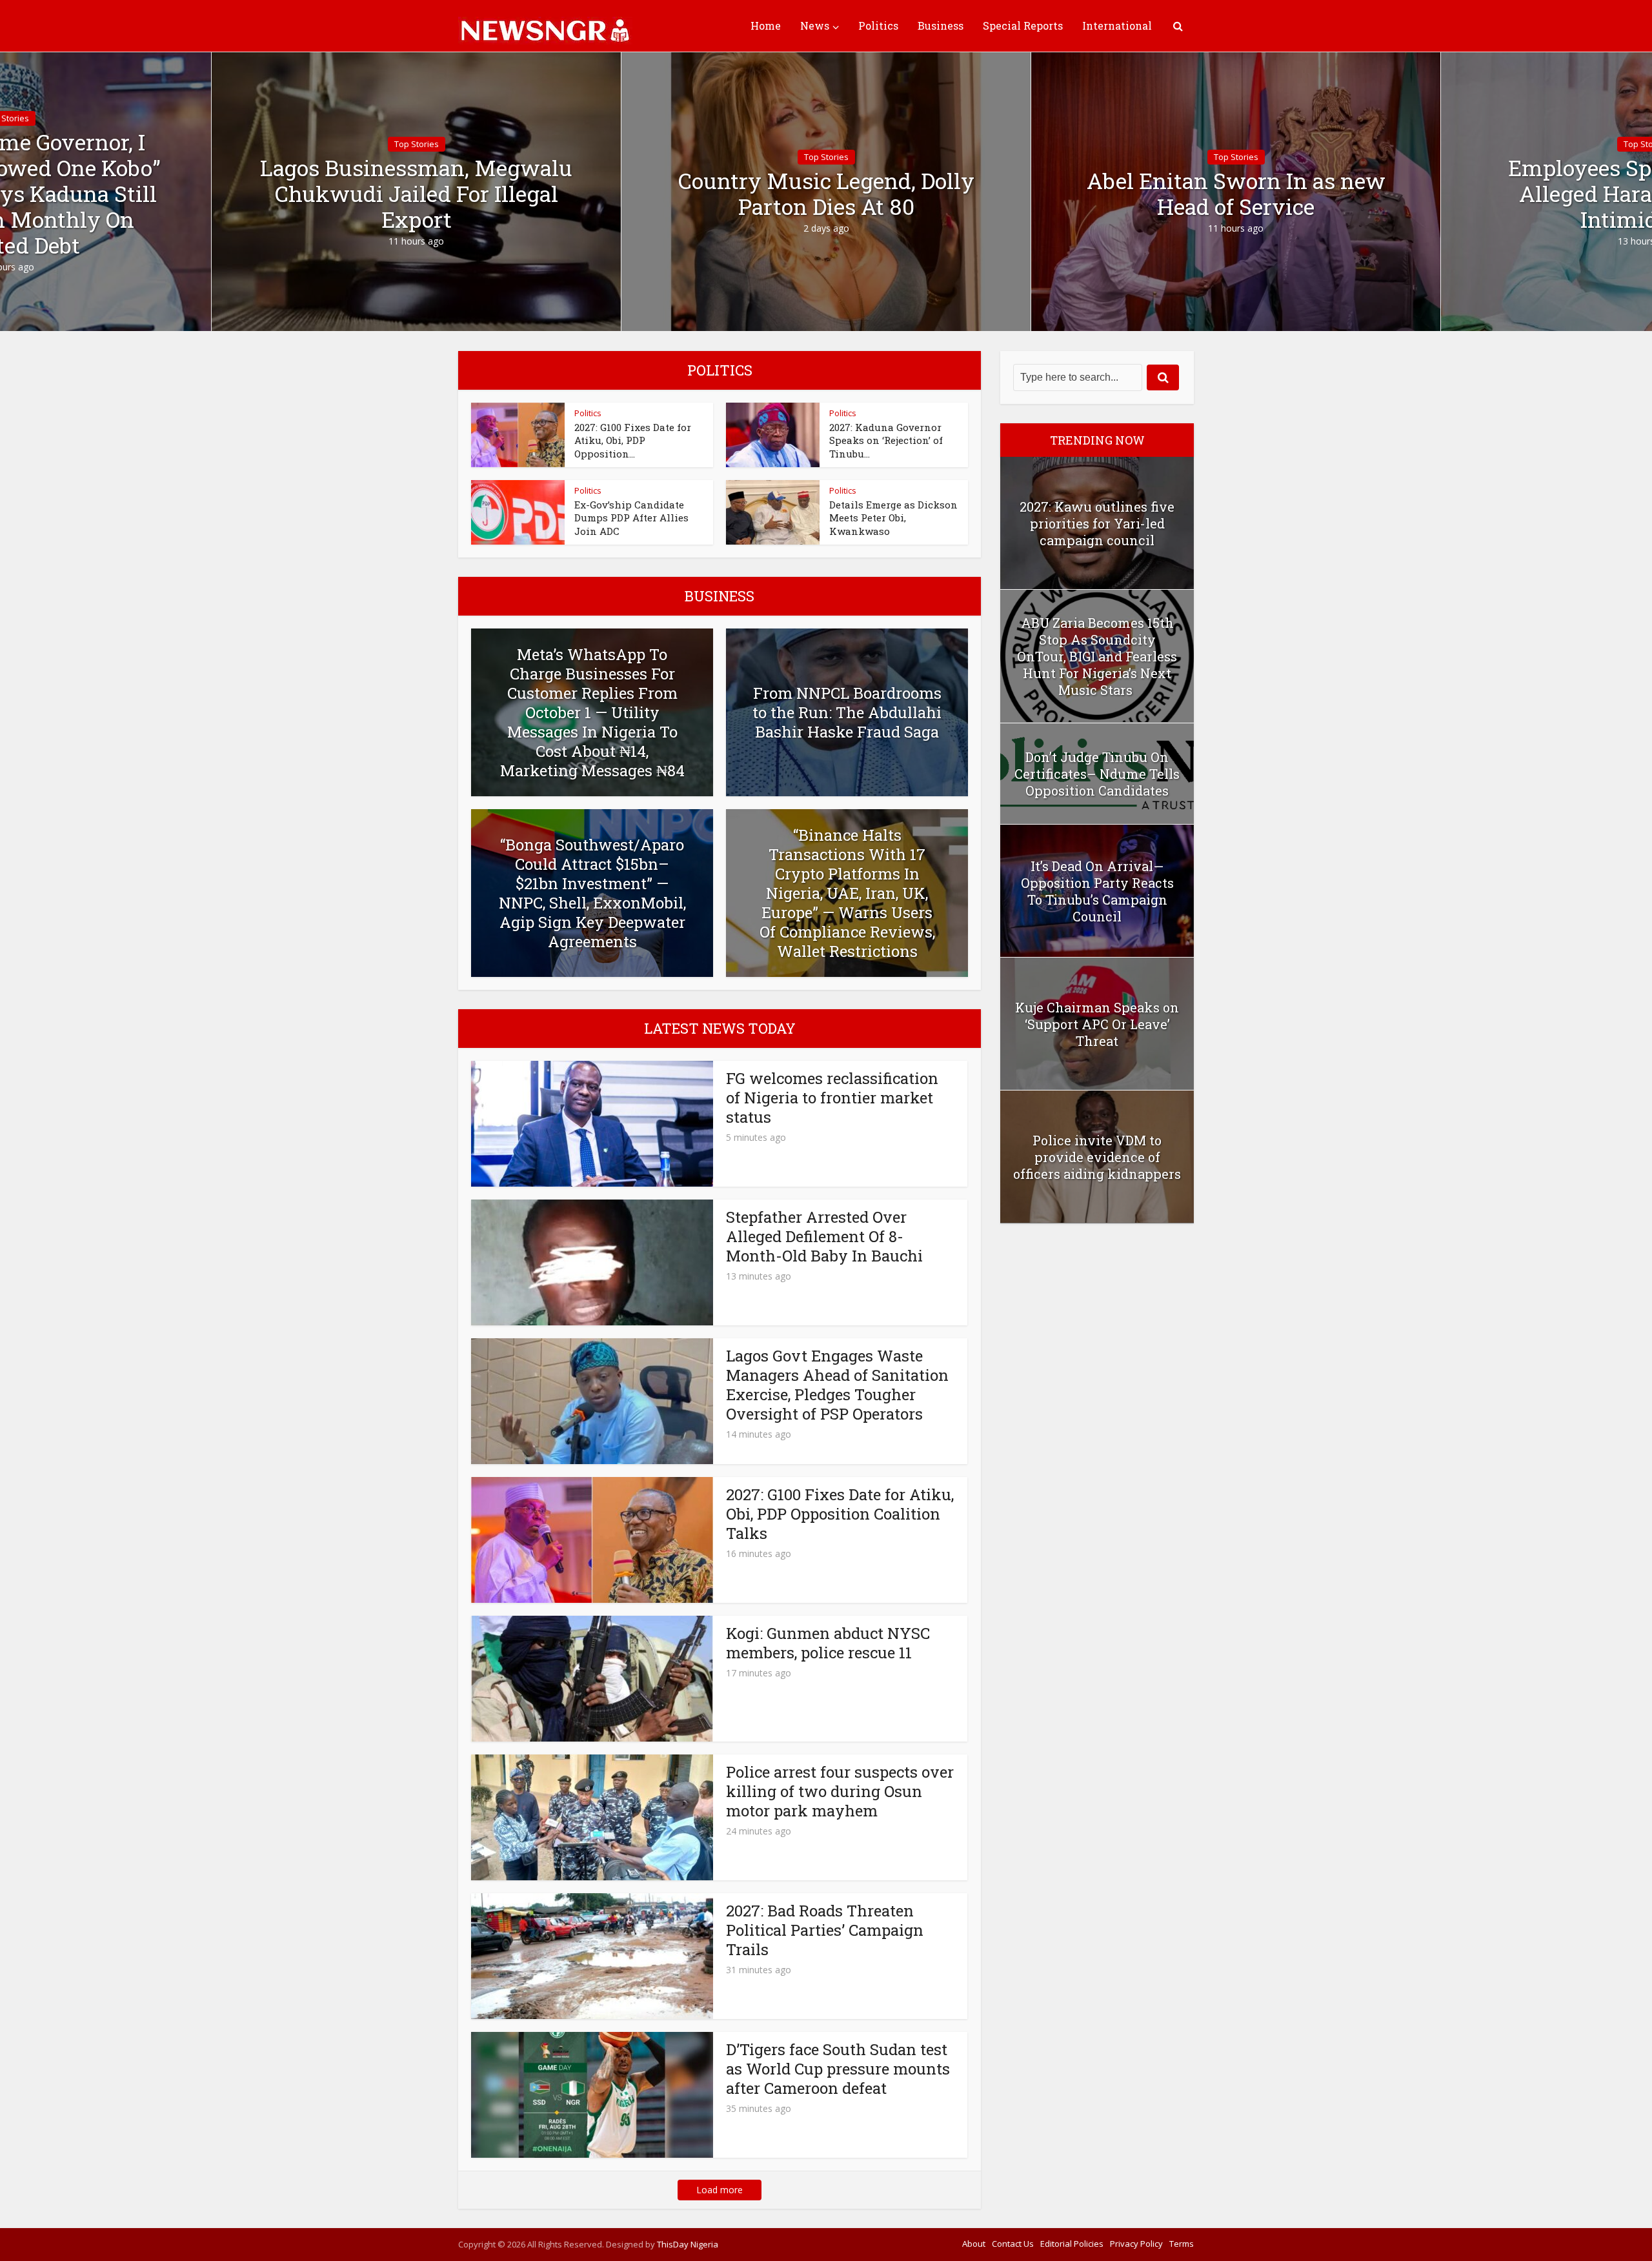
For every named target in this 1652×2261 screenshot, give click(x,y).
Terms (1182, 2244)
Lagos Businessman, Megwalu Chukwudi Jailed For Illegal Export (416, 194)
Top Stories (417, 144)
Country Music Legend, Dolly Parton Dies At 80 (826, 194)
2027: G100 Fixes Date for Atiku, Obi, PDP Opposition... (633, 440)
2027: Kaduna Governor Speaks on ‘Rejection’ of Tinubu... (886, 440)
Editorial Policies (1072, 2244)
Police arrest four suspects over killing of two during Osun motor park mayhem (840, 1791)
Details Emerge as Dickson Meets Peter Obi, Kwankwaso (893, 518)
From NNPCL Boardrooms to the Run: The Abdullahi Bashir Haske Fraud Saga (847, 712)
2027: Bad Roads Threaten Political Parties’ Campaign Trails (825, 1930)
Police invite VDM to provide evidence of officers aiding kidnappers (1097, 1157)
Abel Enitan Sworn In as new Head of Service (1236, 194)
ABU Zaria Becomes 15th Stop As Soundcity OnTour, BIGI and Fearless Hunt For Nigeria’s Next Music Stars (1097, 656)
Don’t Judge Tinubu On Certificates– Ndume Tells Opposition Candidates (1097, 774)
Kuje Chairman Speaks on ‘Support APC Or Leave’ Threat (1097, 1024)
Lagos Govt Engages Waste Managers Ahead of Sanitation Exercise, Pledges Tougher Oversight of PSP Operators (837, 1385)
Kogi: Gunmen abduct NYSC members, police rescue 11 (828, 1643)
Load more (720, 2190)
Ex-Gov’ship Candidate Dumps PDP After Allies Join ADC (631, 518)
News (815, 25)
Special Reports (1023, 25)
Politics (878, 25)
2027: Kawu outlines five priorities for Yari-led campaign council (1097, 523)
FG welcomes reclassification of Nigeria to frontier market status (832, 1098)
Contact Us (1013, 2244)
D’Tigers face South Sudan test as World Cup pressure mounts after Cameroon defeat (838, 2069)
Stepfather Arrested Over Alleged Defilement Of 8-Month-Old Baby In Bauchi (824, 1236)
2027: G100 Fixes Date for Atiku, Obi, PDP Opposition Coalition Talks (840, 1514)
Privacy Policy (1136, 2244)
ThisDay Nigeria (688, 2244)
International (1117, 25)
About (974, 2244)
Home (766, 25)
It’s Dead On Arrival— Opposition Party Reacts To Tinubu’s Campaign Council (1097, 891)
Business (941, 25)
